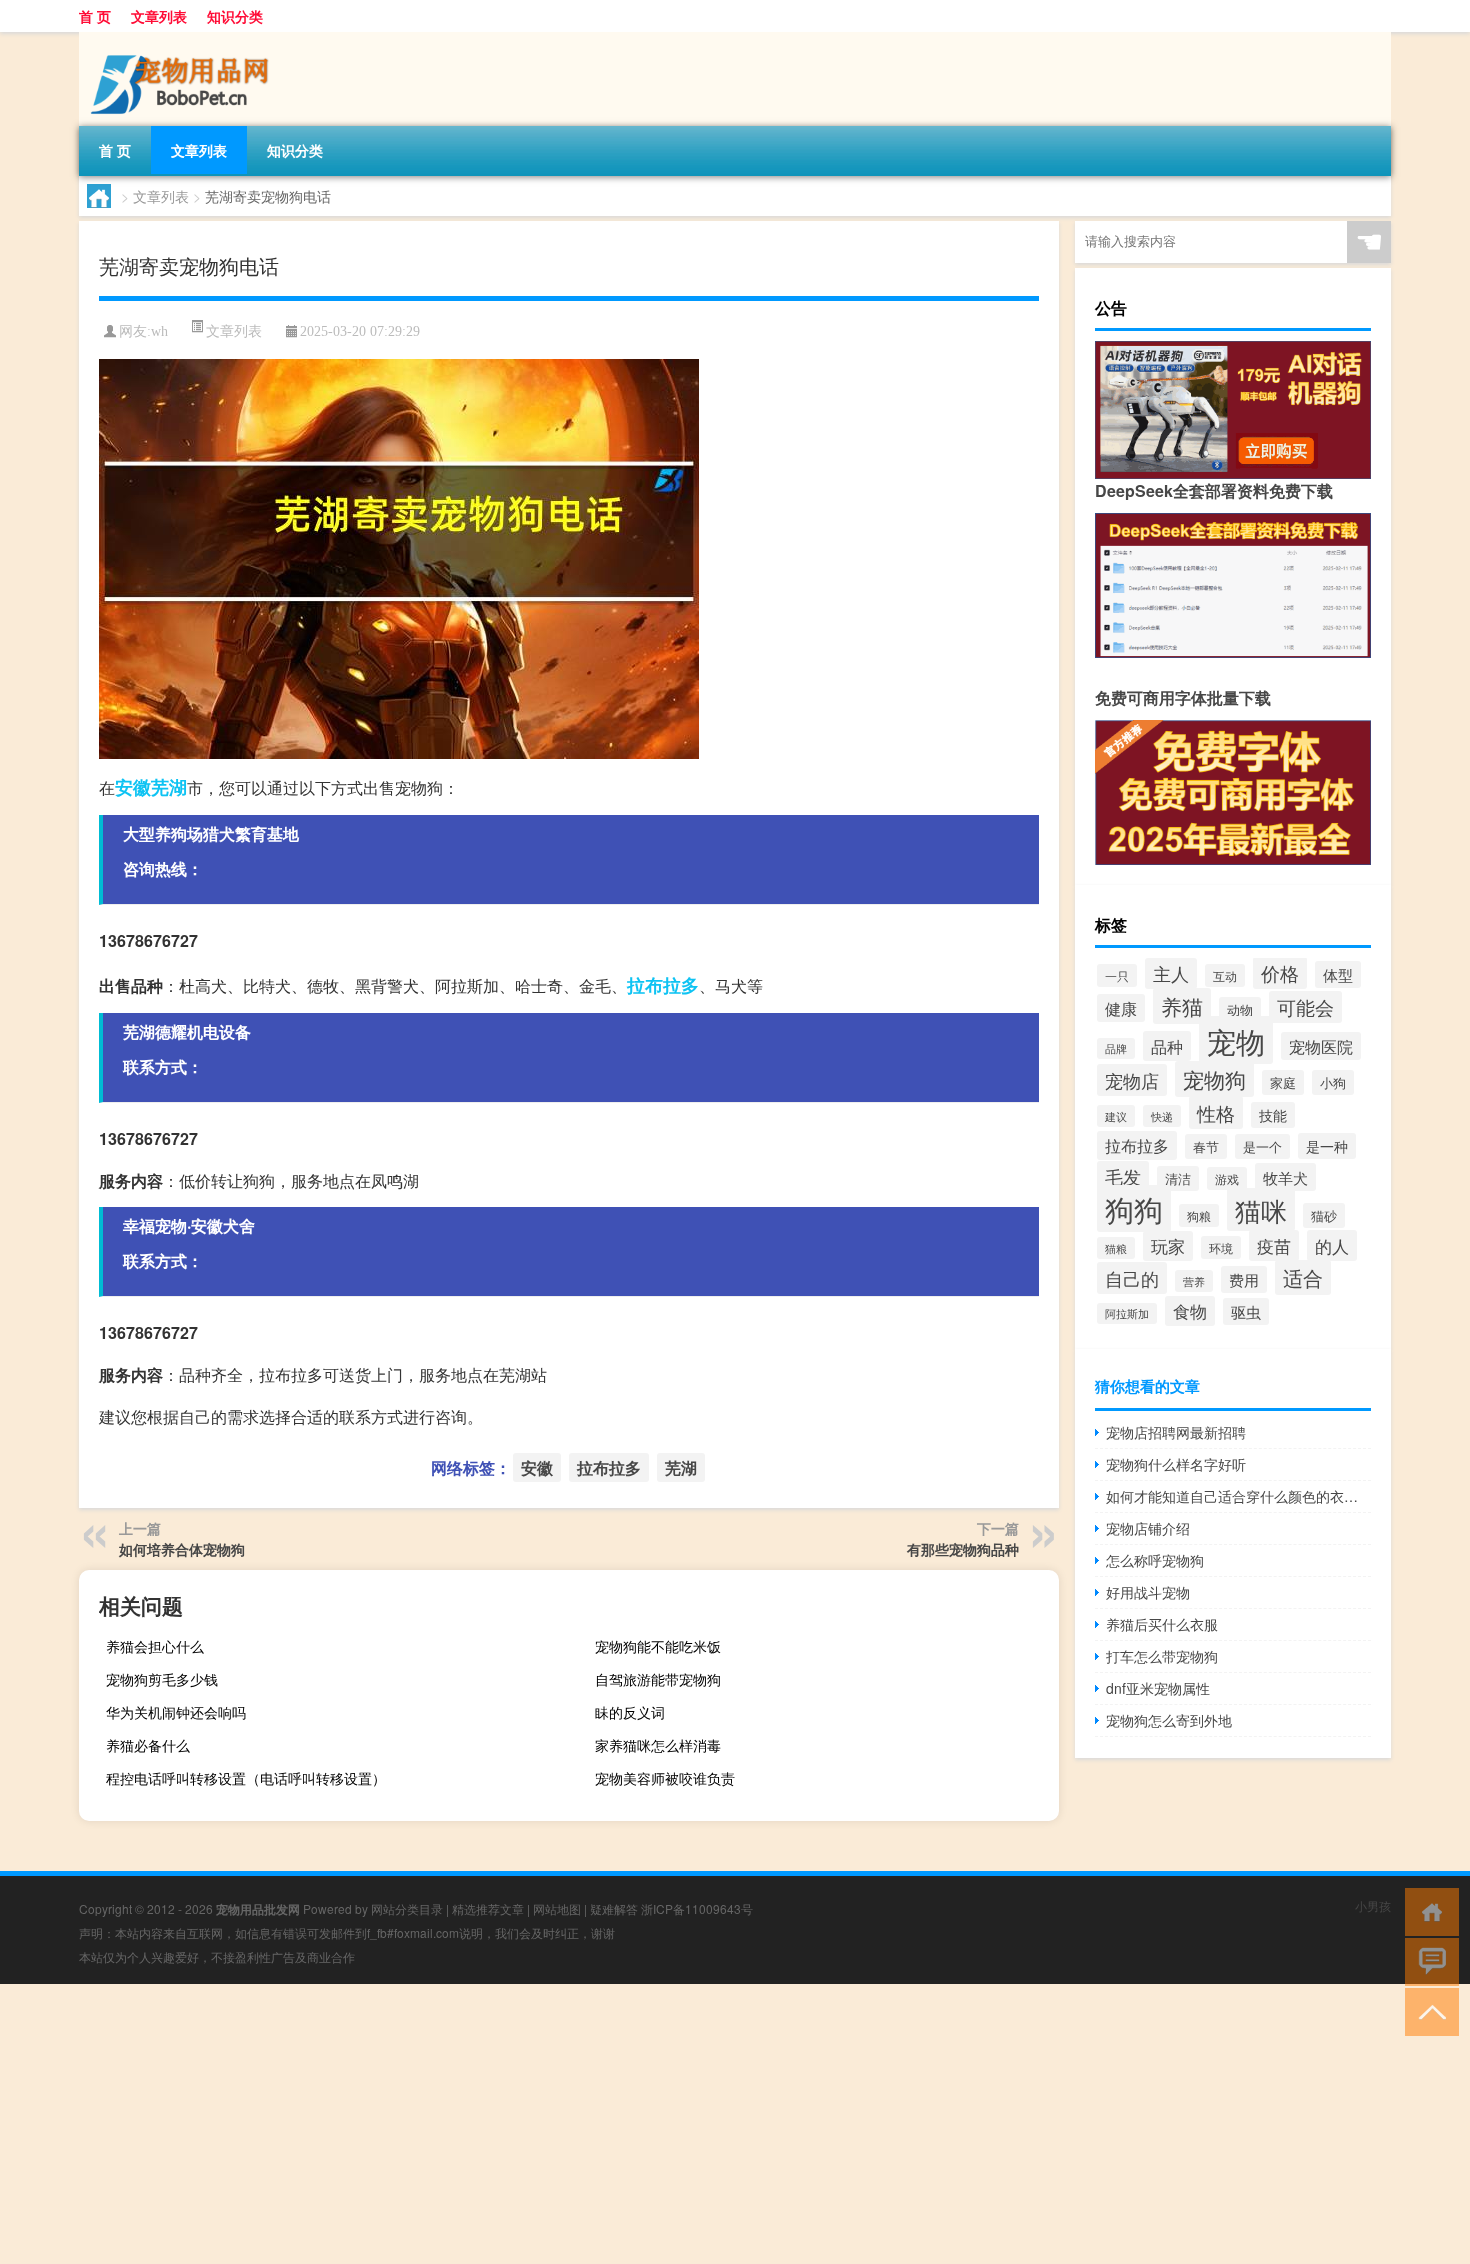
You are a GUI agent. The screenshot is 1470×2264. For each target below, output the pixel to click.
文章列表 (159, 16)
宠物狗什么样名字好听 (1176, 1464)
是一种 (1327, 1146)
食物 (1190, 1311)
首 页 (95, 16)
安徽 (133, 787)
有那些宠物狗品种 (963, 1549)
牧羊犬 (1285, 1177)
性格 (1216, 1112)
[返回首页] (1427, 1910)
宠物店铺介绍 (1148, 1528)
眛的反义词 (630, 1712)
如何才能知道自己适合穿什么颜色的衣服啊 (1238, 1496)
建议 (1116, 1116)
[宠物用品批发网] (184, 39)
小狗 (1333, 1082)
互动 (1225, 975)
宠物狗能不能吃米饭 (658, 1646)
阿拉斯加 (1127, 1313)
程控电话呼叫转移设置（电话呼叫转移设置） (246, 1778)
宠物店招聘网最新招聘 (1176, 1432)
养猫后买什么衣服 (1162, 1624)
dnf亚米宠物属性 (1158, 1688)
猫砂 (1324, 1215)
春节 (1206, 1146)
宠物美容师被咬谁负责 (665, 1778)
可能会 (1305, 1007)
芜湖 (169, 787)
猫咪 (1261, 1209)
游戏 (1227, 1178)
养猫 (1182, 1006)
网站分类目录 (407, 1908)
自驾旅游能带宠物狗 (658, 1679)
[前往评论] (1427, 1960)
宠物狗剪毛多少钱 (162, 1679)
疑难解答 (614, 1908)
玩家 (1168, 1246)
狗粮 (1199, 1215)
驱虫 (1246, 1311)
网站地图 (557, 1908)
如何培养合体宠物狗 (182, 1549)
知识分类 (235, 16)
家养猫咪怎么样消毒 (658, 1745)
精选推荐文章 (488, 1908)
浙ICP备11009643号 (697, 1908)
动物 (1240, 1009)
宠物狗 (1214, 1079)
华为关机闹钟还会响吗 (176, 1712)
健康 (1121, 1008)
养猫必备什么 (148, 1745)
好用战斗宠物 (1148, 1592)
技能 (1273, 1115)
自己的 (1132, 1278)
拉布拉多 (663, 985)
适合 (1303, 1277)
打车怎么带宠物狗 (1162, 1656)
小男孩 (1373, 1905)
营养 (1194, 1281)
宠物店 (1132, 1080)
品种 (1167, 1046)
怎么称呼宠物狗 (1155, 1560)
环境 (1221, 1247)
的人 (1332, 1245)
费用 (1244, 1279)
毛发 (1123, 1176)
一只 (1117, 975)
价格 (1280, 973)
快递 (1162, 1116)
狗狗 (1134, 1208)
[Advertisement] (600, 2124)
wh (159, 331)
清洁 (1178, 1178)
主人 (1171, 973)
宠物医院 (1321, 1046)
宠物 (1236, 1040)
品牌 (1116, 1048)
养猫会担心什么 (155, 1646)
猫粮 (1116, 1248)
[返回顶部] (1427, 2010)
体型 (1338, 974)
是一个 (1262, 1146)
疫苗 (1274, 1245)
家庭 (1283, 1082)
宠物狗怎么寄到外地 (1169, 1720)
